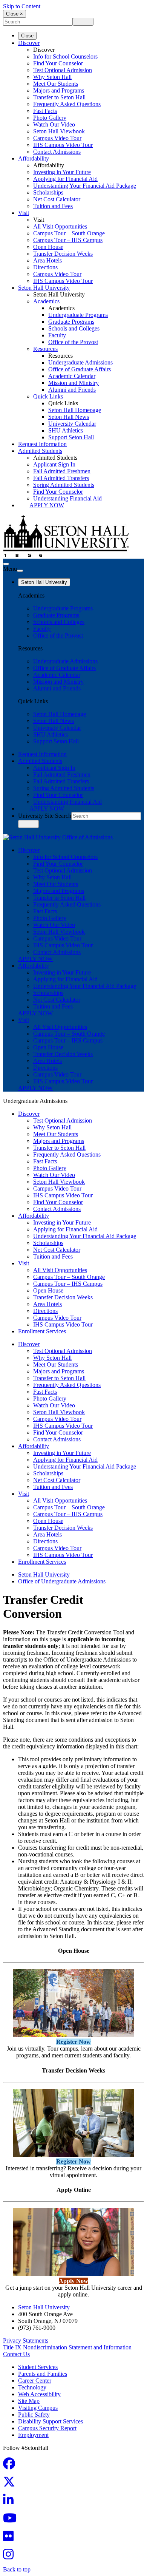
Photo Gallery (50, 118)
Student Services (38, 2367)
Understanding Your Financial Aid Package (85, 186)
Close (27, 36)
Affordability (34, 158)
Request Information (42, 444)
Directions (45, 267)
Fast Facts (45, 111)
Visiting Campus (38, 2408)
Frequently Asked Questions (67, 104)
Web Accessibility (39, 2394)
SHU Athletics (66, 430)
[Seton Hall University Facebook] (11, 2466)
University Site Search (45, 816)
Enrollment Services (42, 1331)
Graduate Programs (71, 322)
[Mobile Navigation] (20, 571)
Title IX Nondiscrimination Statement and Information (67, 2347)
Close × (15, 14)
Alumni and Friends (72, 390)
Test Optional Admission (63, 70)
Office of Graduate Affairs (80, 369)
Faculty (57, 335)
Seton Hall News (69, 417)
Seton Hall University (44, 288)
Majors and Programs (59, 90)
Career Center (35, 2381)
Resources (45, 349)
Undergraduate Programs (78, 315)
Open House (48, 247)
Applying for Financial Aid (65, 179)
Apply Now (47, 505)
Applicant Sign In (54, 464)
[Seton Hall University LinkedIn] (11, 2502)
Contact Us (16, 2354)
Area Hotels (47, 260)
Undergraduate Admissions (80, 362)
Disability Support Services (51, 2421)
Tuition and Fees (53, 206)
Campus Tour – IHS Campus (68, 240)
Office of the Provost (73, 342)
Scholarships (48, 192)
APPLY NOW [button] (35, 959)
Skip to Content (22, 6)
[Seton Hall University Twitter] (11, 2484)
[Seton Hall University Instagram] (11, 2557)
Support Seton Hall (71, 437)
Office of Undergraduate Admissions (62, 1581)
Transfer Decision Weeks (63, 254)
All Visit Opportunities (60, 226)
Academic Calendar (72, 376)
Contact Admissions (57, 152)
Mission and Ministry (73, 383)
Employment (33, 2435)
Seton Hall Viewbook (59, 131)
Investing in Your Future (62, 172)
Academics (46, 301)
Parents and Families (43, 2374)
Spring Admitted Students (64, 485)
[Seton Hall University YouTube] (12, 2520)
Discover (29, 43)
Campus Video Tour (57, 138)
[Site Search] (6, 564)
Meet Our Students (56, 84)
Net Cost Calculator (57, 199)
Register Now (73, 2042)
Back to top (17, 2569)
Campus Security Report (47, 2428)
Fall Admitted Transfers (61, 478)
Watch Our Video (54, 124)
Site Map (29, 2401)
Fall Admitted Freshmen (62, 471)
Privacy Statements (26, 2340)
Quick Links (48, 396)
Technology (32, 2387)
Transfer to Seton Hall (59, 97)
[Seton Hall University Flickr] (11, 2538)
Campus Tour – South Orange (69, 233)
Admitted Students (40, 451)
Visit (24, 213)
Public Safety (34, 2415)
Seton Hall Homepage (75, 410)
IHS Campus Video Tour (63, 145)
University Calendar (72, 424)
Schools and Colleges (74, 328)
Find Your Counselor (58, 63)
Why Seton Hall (52, 77)
